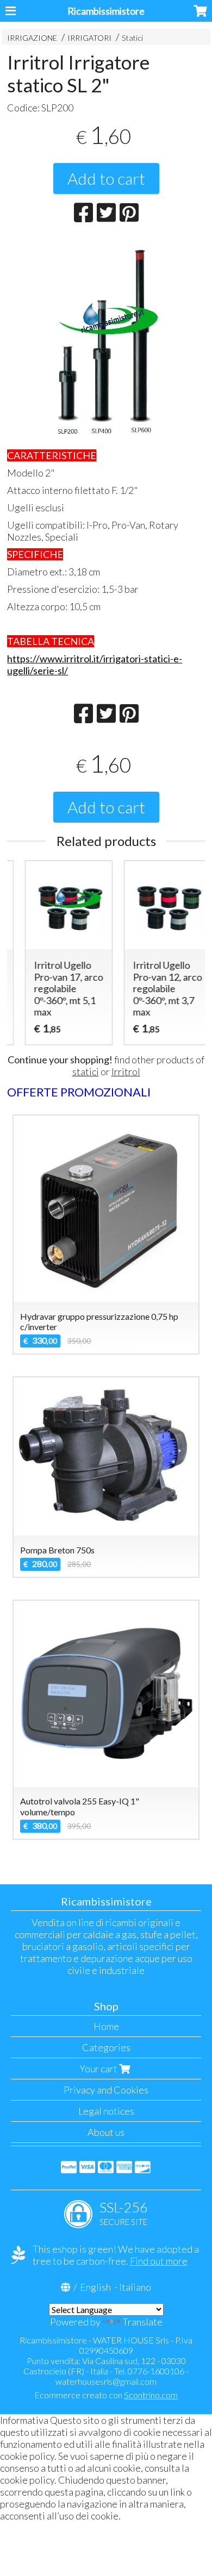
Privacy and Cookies (106, 2090)
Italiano (135, 2287)
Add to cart (106, 178)
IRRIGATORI (89, 38)
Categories (106, 2047)
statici (86, 1071)
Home (106, 2026)
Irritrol (126, 1071)
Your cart (99, 2069)
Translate (142, 2322)
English (95, 2287)
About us (106, 2132)
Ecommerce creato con (106, 2395)
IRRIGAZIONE (32, 38)
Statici (132, 38)
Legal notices (106, 2111)
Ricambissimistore (106, 11)
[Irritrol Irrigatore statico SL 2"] (106, 340)
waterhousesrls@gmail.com (106, 2381)
